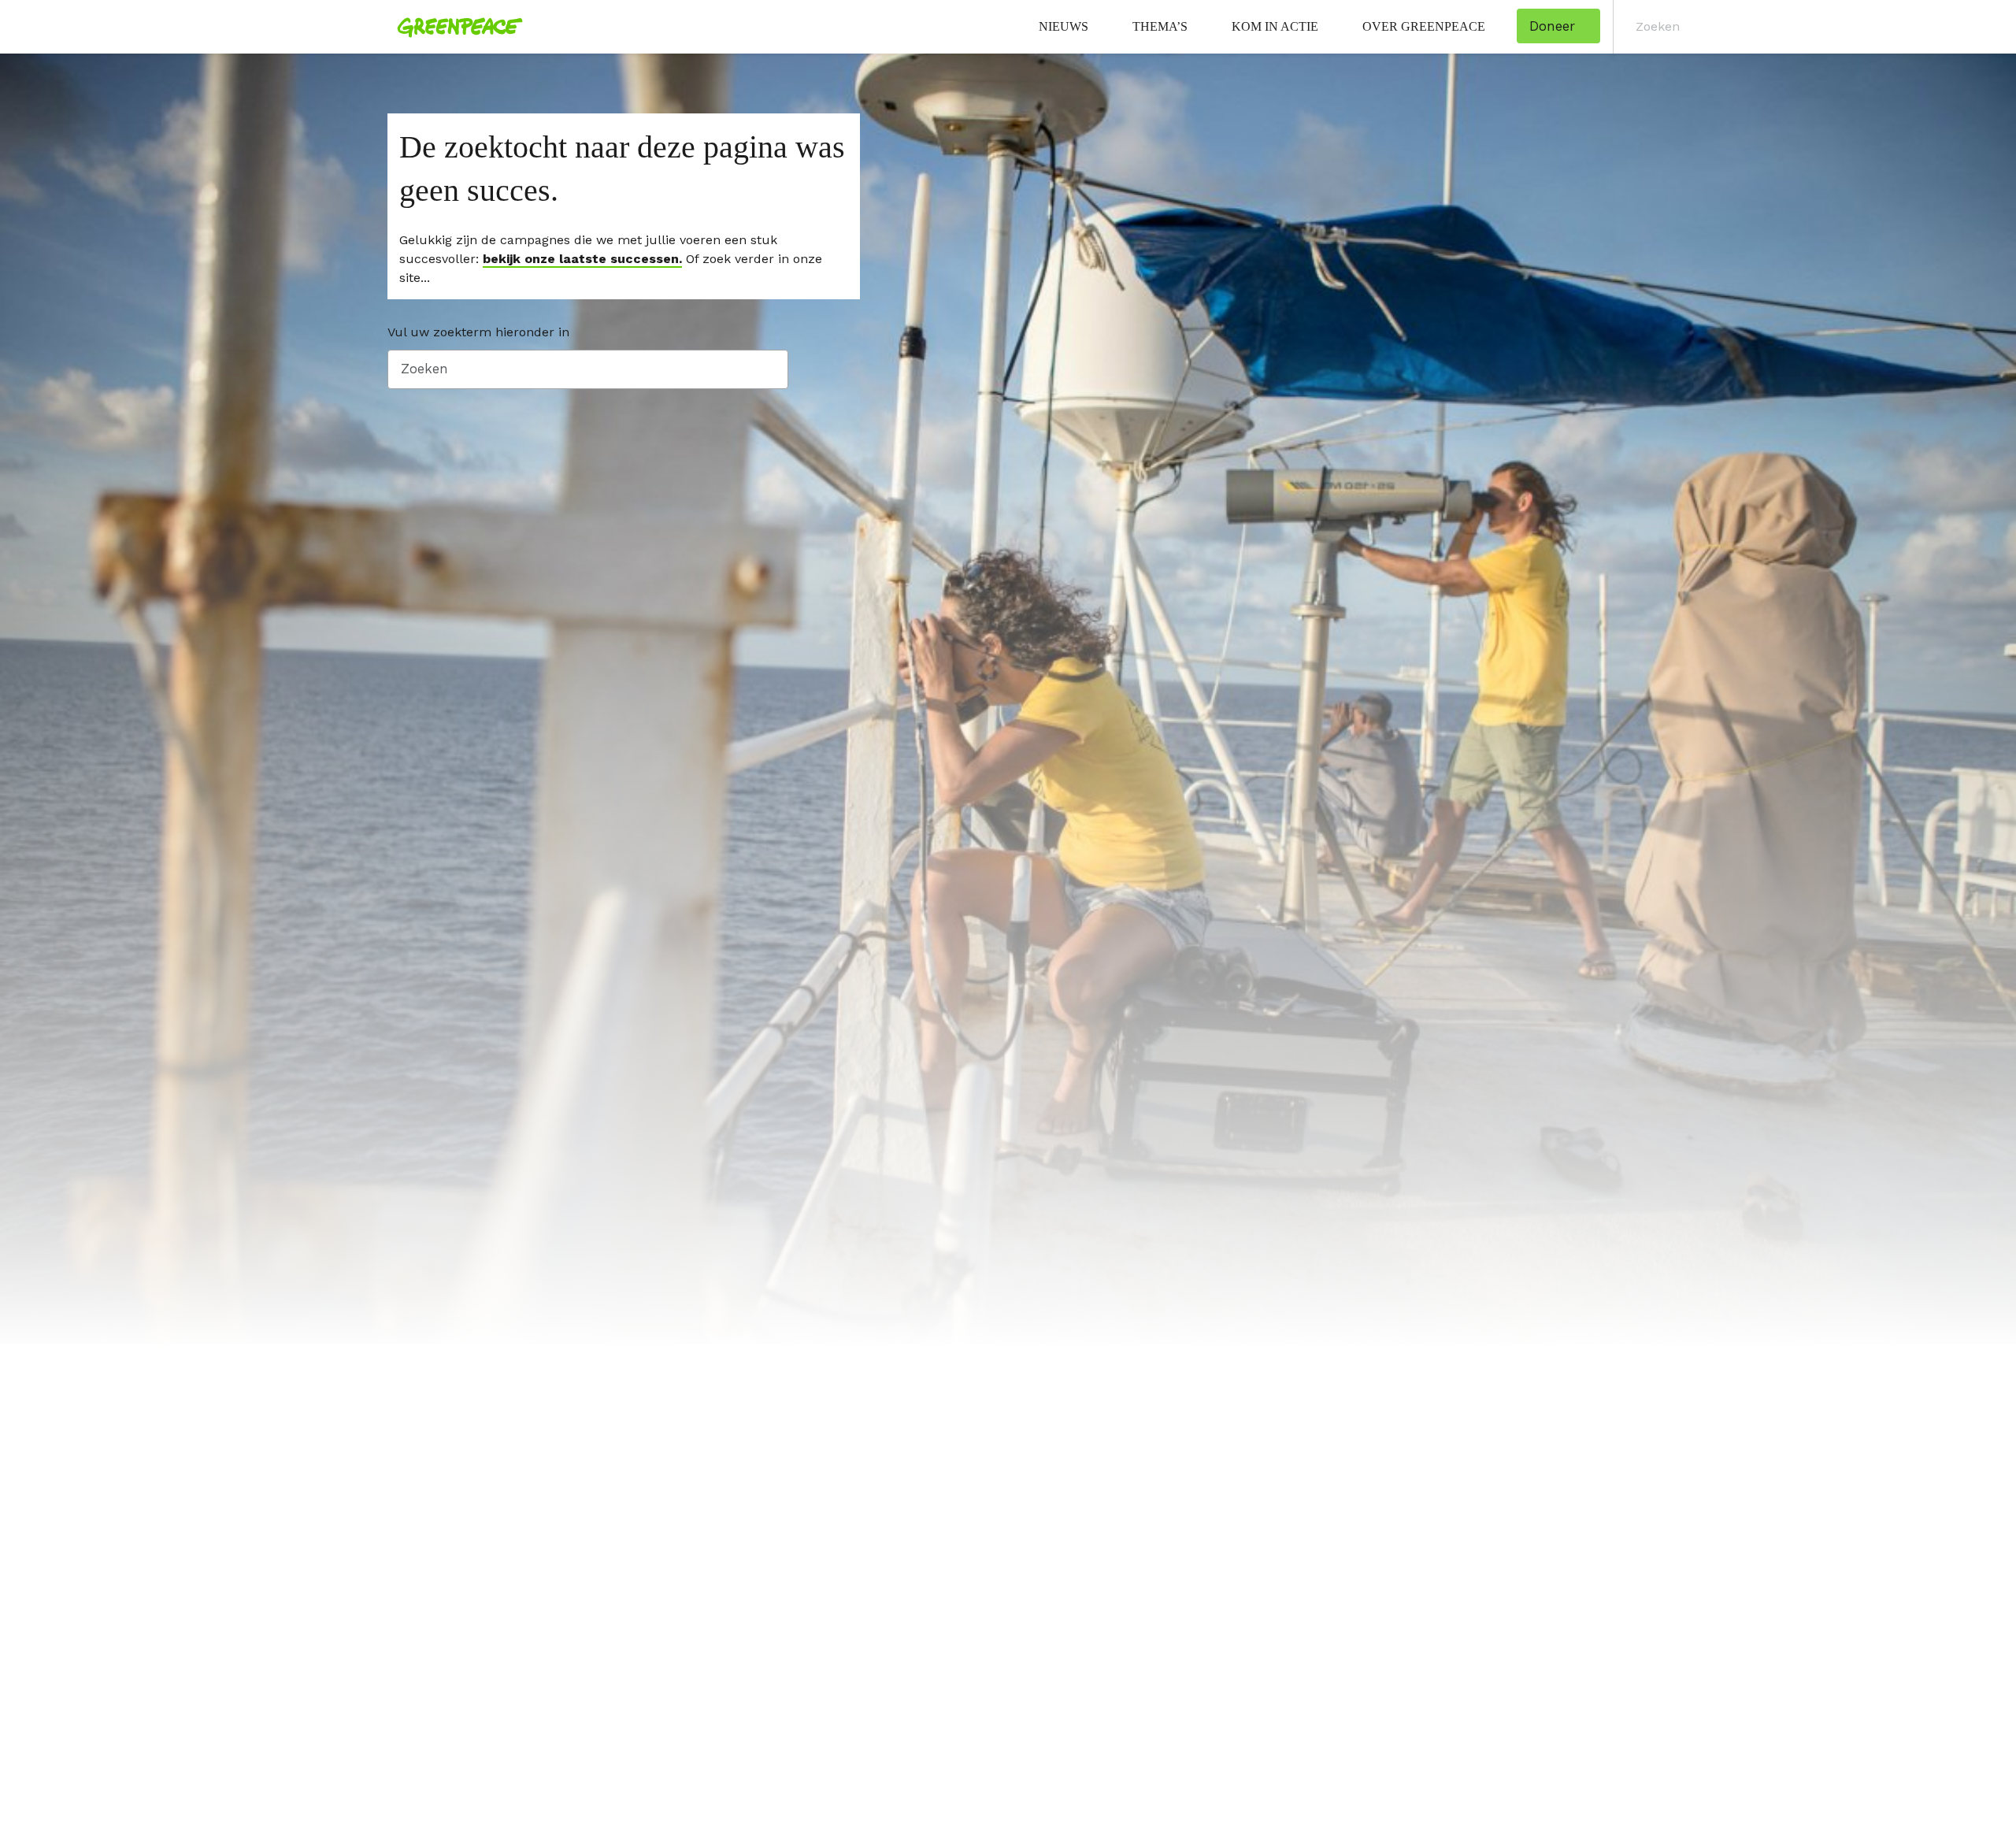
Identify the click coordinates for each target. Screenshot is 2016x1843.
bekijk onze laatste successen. (582, 259)
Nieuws (1064, 26)
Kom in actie (1275, 26)
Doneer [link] (1552, 26)
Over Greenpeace (1424, 26)
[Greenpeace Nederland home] (455, 27)
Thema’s (1160, 26)
